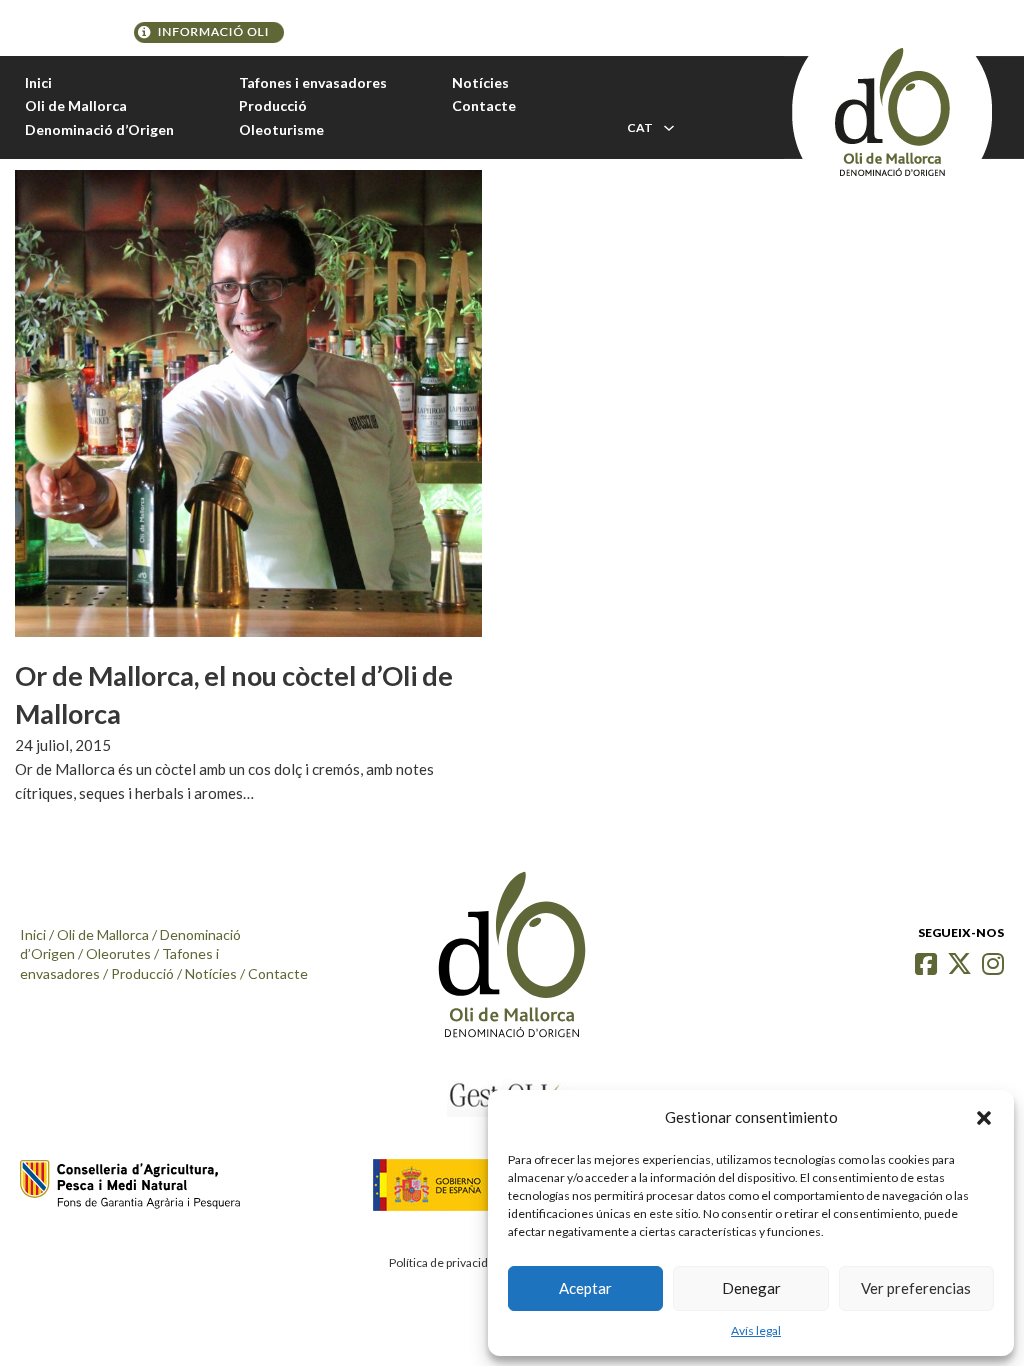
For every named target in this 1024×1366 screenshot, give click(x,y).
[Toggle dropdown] (669, 128)
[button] (984, 1118)
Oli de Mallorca (76, 105)
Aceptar (585, 1288)
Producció (273, 105)
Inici (38, 82)
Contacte (484, 105)
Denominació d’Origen (99, 129)
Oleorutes (118, 953)
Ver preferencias (916, 1288)
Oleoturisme (281, 129)
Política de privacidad (445, 1262)
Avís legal (756, 1330)
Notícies (480, 82)
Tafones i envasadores (313, 82)
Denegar (751, 1288)
